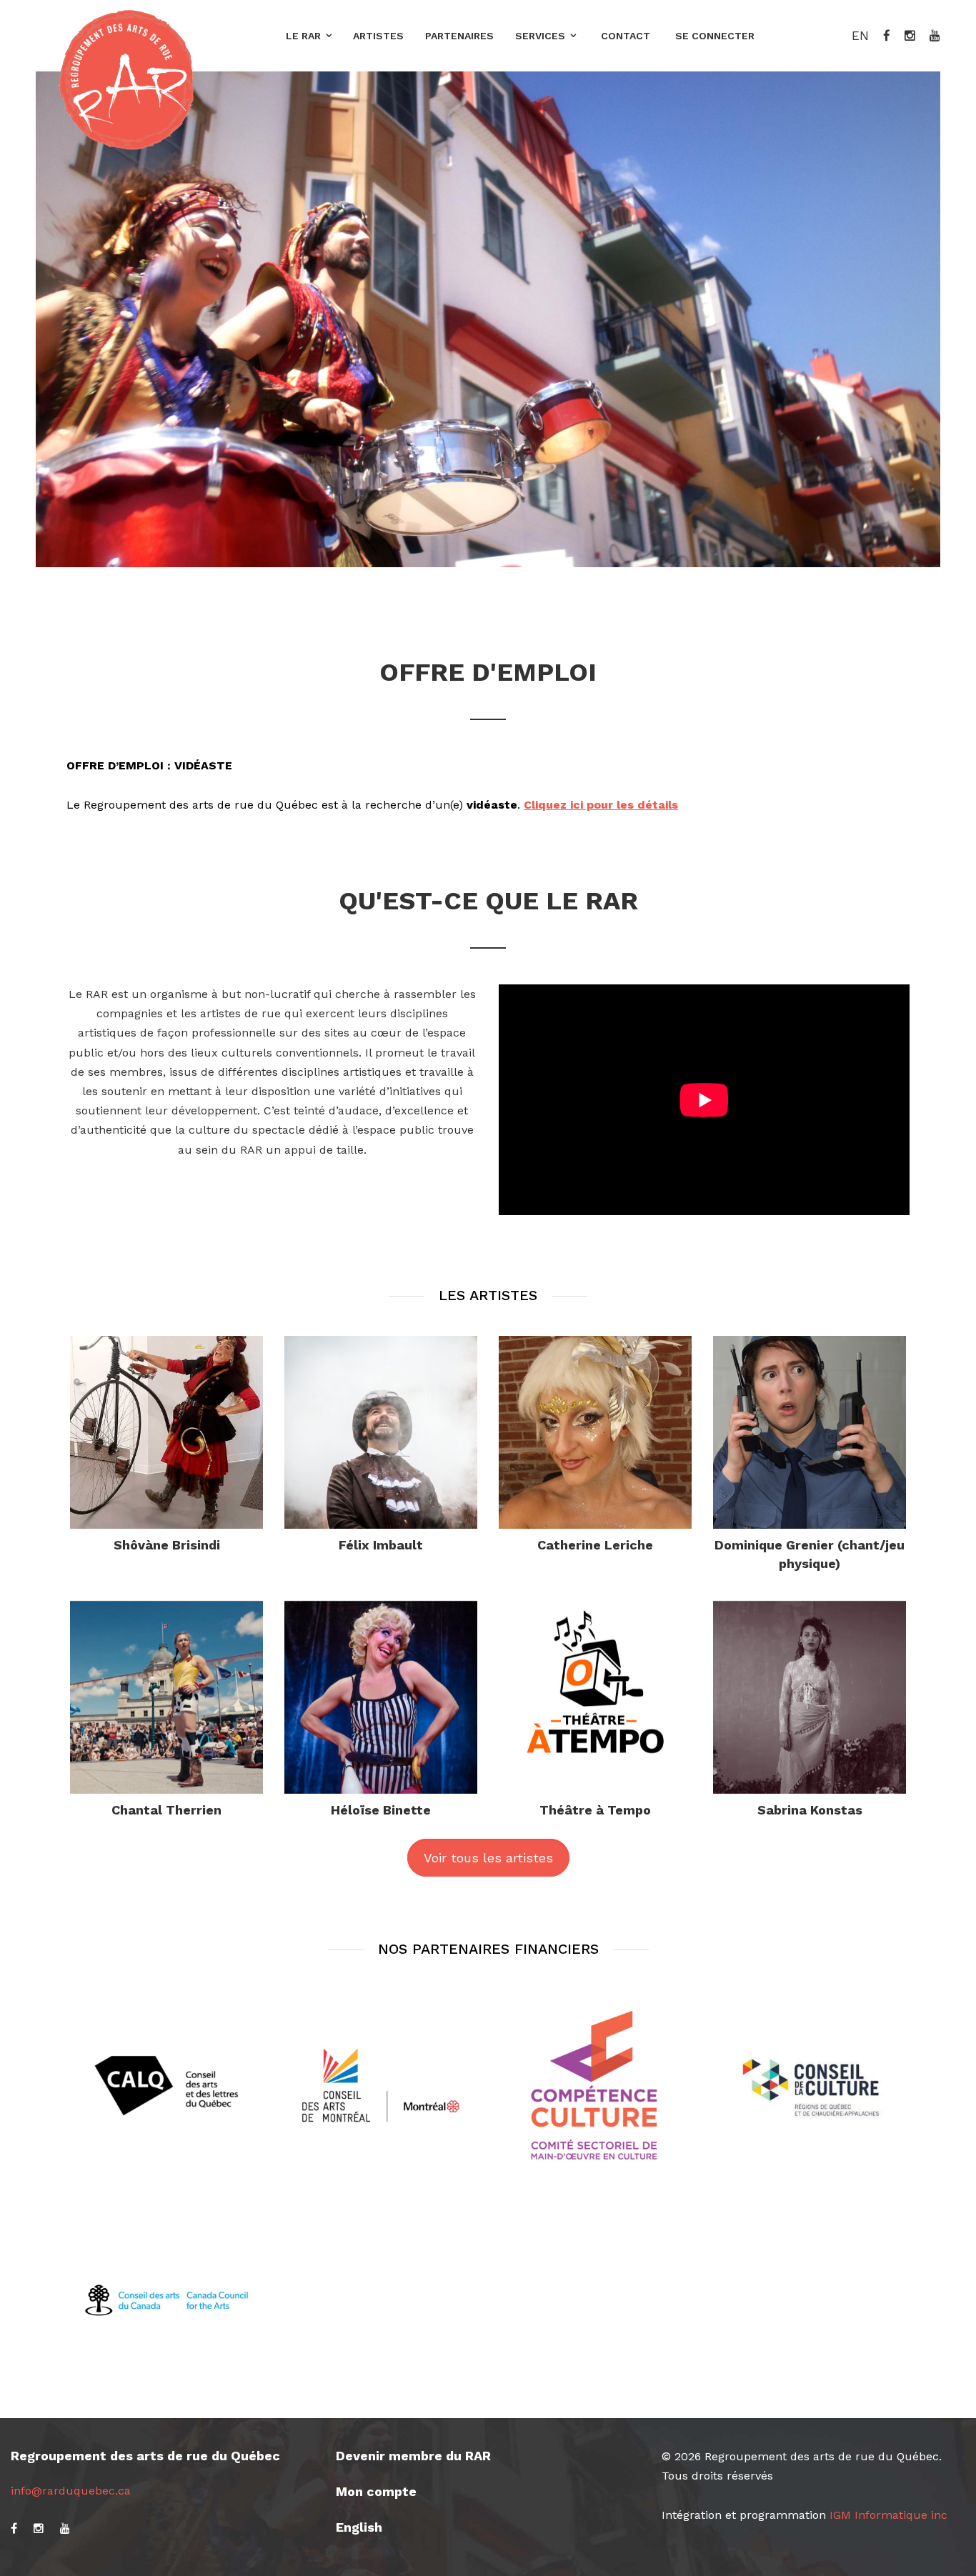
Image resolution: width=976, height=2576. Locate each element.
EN (860, 36)
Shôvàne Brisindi (167, 1545)
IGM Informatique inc (888, 2515)
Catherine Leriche (595, 1545)
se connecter (715, 36)
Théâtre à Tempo (595, 1810)
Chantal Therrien (166, 1810)
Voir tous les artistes (488, 1858)
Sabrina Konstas (810, 1810)
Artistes (378, 36)
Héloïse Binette (381, 1810)
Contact (626, 36)
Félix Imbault (381, 1545)
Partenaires (459, 36)
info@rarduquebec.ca (71, 2491)
